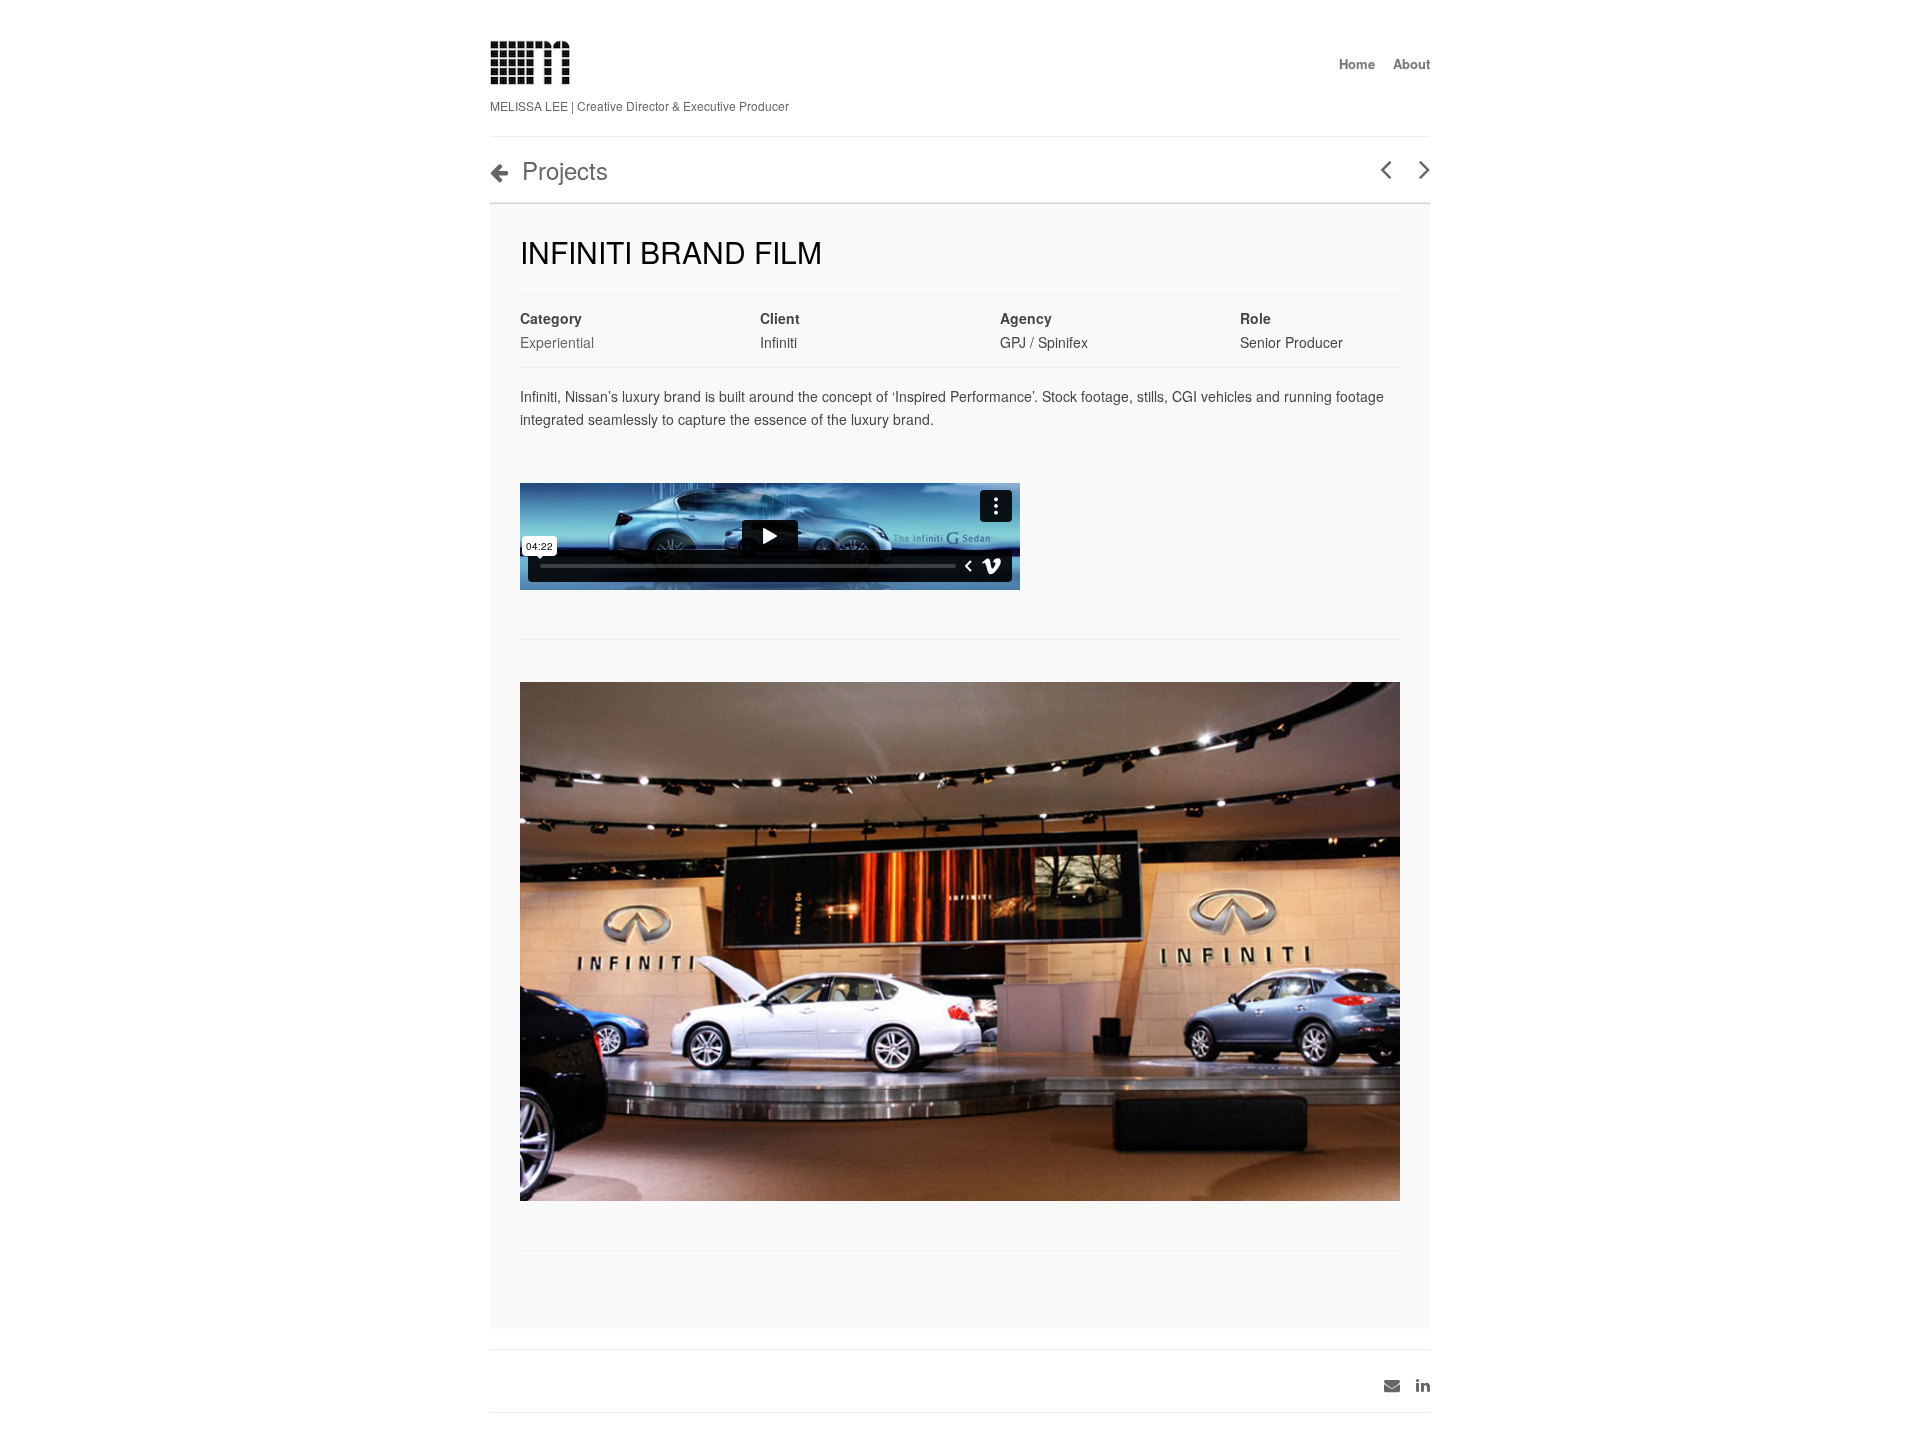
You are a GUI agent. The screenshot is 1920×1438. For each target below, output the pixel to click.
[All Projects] (1309, 1279)
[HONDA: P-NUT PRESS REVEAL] (1417, 169)
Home (1357, 63)
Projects (565, 169)
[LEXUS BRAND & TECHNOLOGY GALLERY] (1378, 169)
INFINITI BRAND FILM (671, 251)
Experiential (557, 342)
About (1411, 63)
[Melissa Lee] (530, 79)
